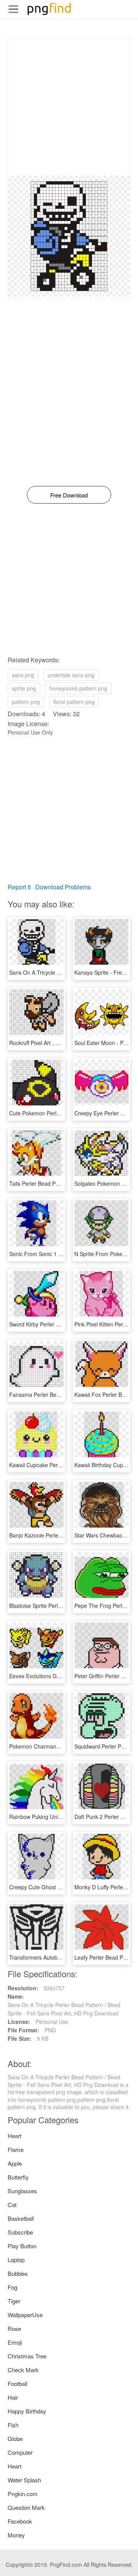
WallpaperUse (25, 2315)
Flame (16, 2149)
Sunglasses (22, 2191)
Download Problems (63, 887)
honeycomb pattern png (78, 688)
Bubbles (18, 2273)
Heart (15, 2136)
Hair (13, 2397)
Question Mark (26, 2507)
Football (17, 2383)
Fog (12, 2287)
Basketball (21, 2218)
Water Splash (24, 2480)
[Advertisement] (69, 107)
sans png (23, 675)
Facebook (20, 2521)
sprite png (24, 688)
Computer (20, 2452)
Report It (19, 887)
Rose (14, 2328)
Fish (13, 2425)
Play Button (22, 2246)
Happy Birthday (27, 2411)
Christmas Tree (27, 2356)
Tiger (14, 2301)
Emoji (15, 2342)
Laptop (16, 2260)
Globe (15, 2439)
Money (16, 2535)
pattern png (26, 702)
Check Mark (23, 2370)
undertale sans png (71, 675)
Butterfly (18, 2177)
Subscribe (20, 2232)
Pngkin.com (23, 2494)
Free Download (69, 495)
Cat (12, 2205)
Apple (15, 2163)
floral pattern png (74, 702)
